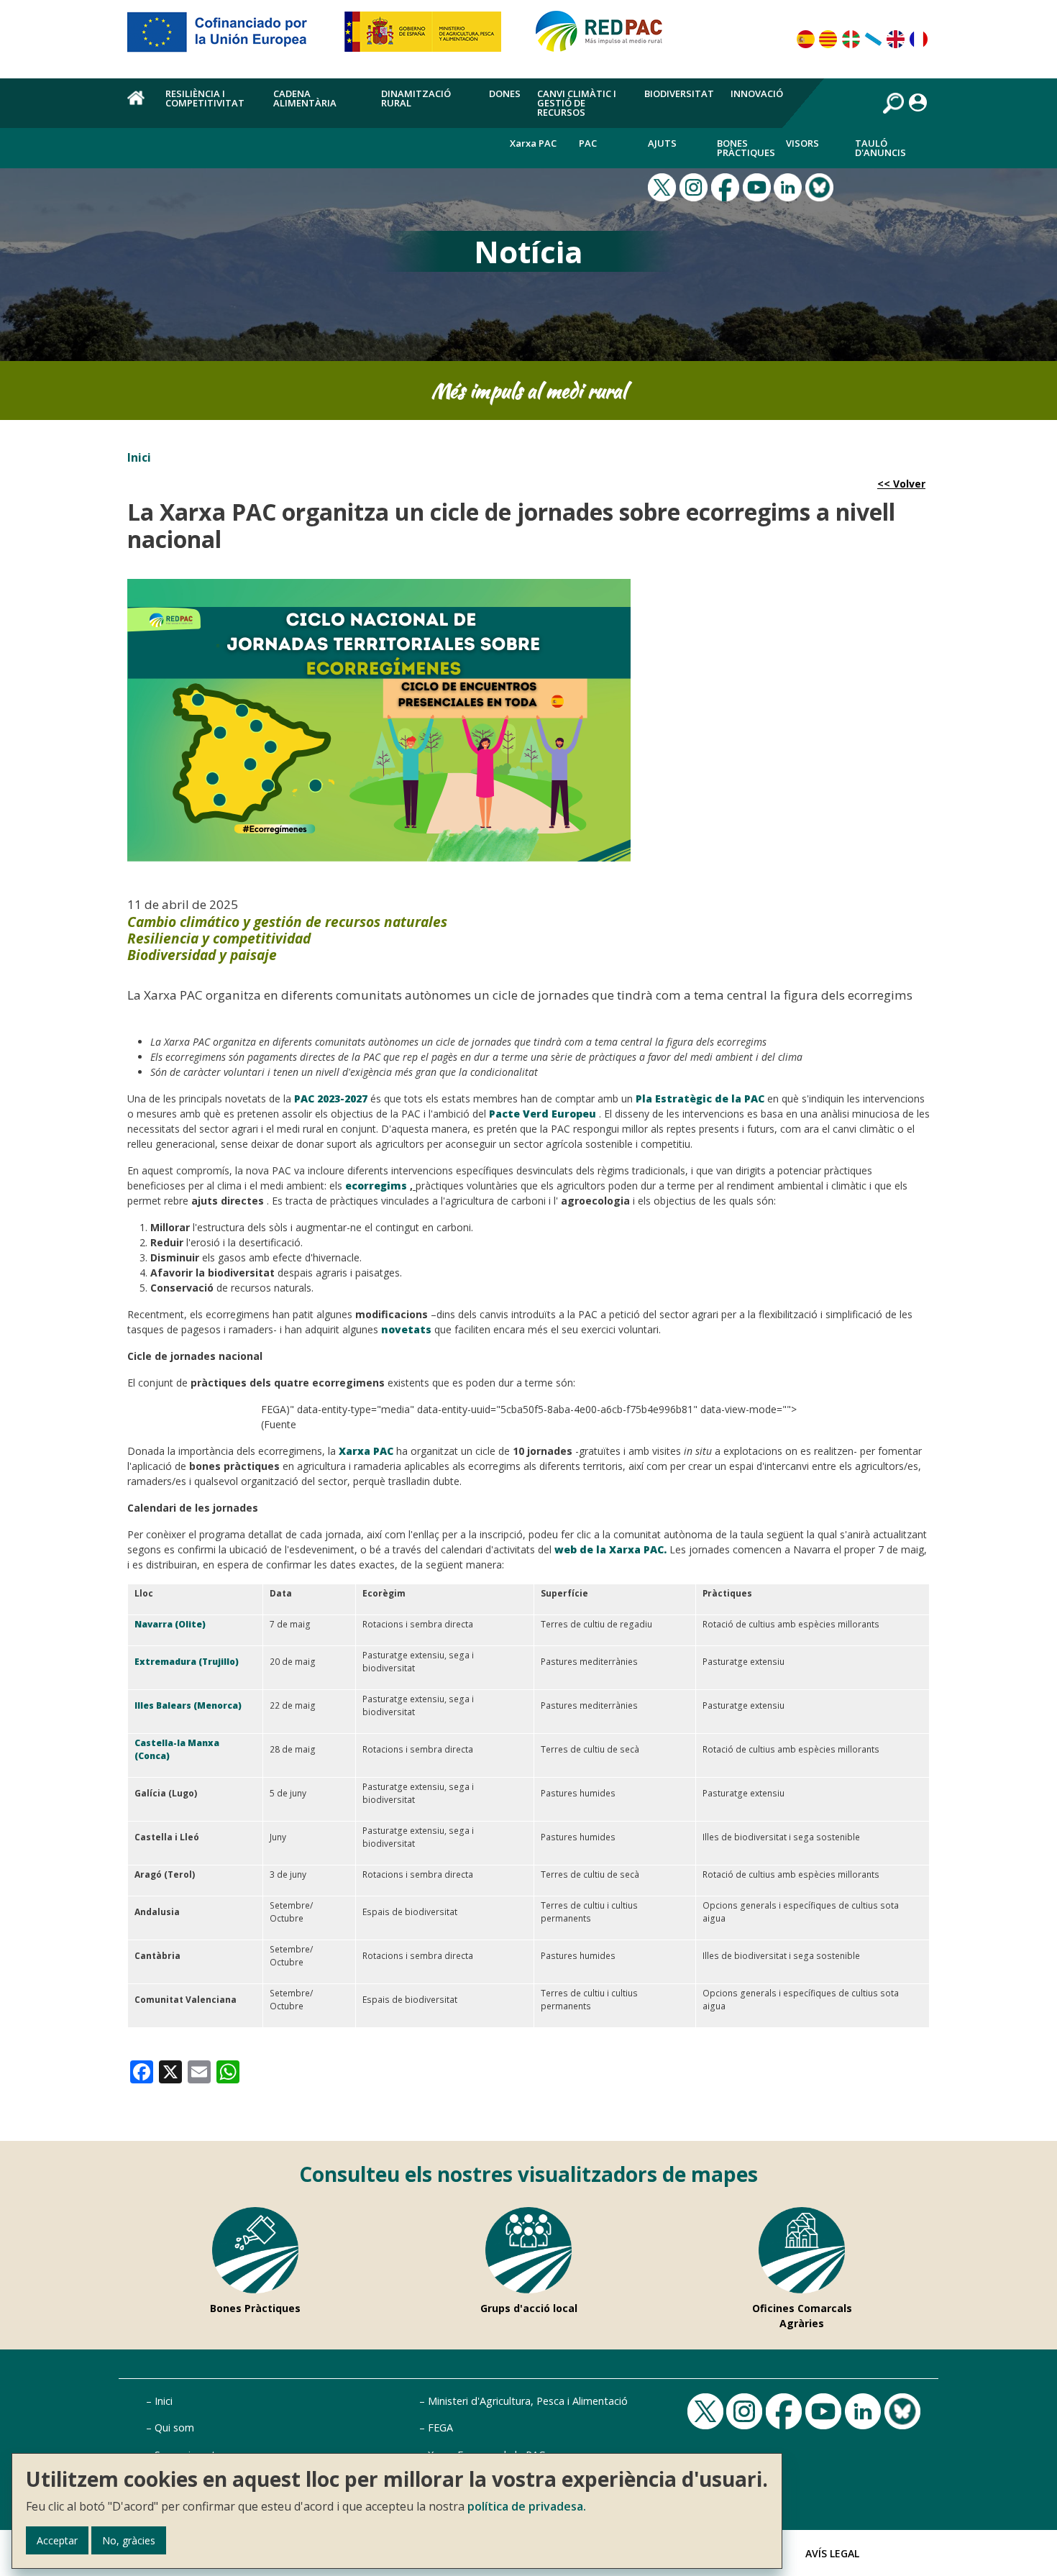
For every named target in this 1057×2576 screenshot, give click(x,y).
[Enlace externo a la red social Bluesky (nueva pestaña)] (821, 186)
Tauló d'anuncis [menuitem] (880, 148)
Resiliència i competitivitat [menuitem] (205, 98)
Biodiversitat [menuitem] (679, 93)
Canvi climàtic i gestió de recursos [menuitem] (577, 103)
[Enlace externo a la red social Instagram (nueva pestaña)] (695, 186)
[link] (142, 2071)
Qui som (174, 2427)
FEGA (440, 2427)
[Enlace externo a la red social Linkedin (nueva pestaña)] (790, 186)
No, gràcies (129, 2540)
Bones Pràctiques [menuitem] (746, 148)
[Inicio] (605, 37)
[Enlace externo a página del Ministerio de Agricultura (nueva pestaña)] (427, 37)
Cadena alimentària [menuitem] (305, 98)
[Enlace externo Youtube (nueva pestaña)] (759, 186)
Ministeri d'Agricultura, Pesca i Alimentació (528, 2401)
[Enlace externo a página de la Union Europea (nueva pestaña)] (227, 37)
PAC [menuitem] (588, 143)
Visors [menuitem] (802, 143)
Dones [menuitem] (505, 93)
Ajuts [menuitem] (662, 143)
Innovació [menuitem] (757, 93)
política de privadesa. (527, 2506)
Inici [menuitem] (138, 106)
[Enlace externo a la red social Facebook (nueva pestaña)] (727, 186)
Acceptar (57, 2540)
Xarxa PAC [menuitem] (533, 143)
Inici (139, 457)
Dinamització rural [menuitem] (416, 98)
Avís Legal (832, 2553)
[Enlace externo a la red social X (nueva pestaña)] (664, 186)
